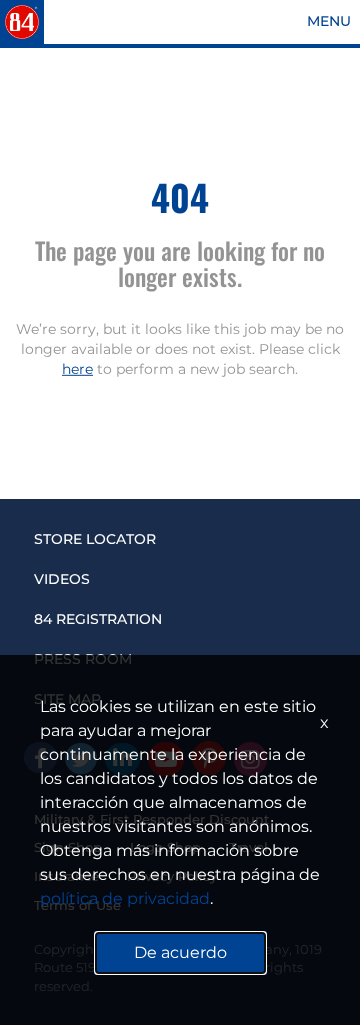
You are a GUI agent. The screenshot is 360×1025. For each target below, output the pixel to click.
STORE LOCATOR (95, 539)
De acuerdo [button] (180, 952)
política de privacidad (125, 898)
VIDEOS (62, 579)
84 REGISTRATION (98, 619)
